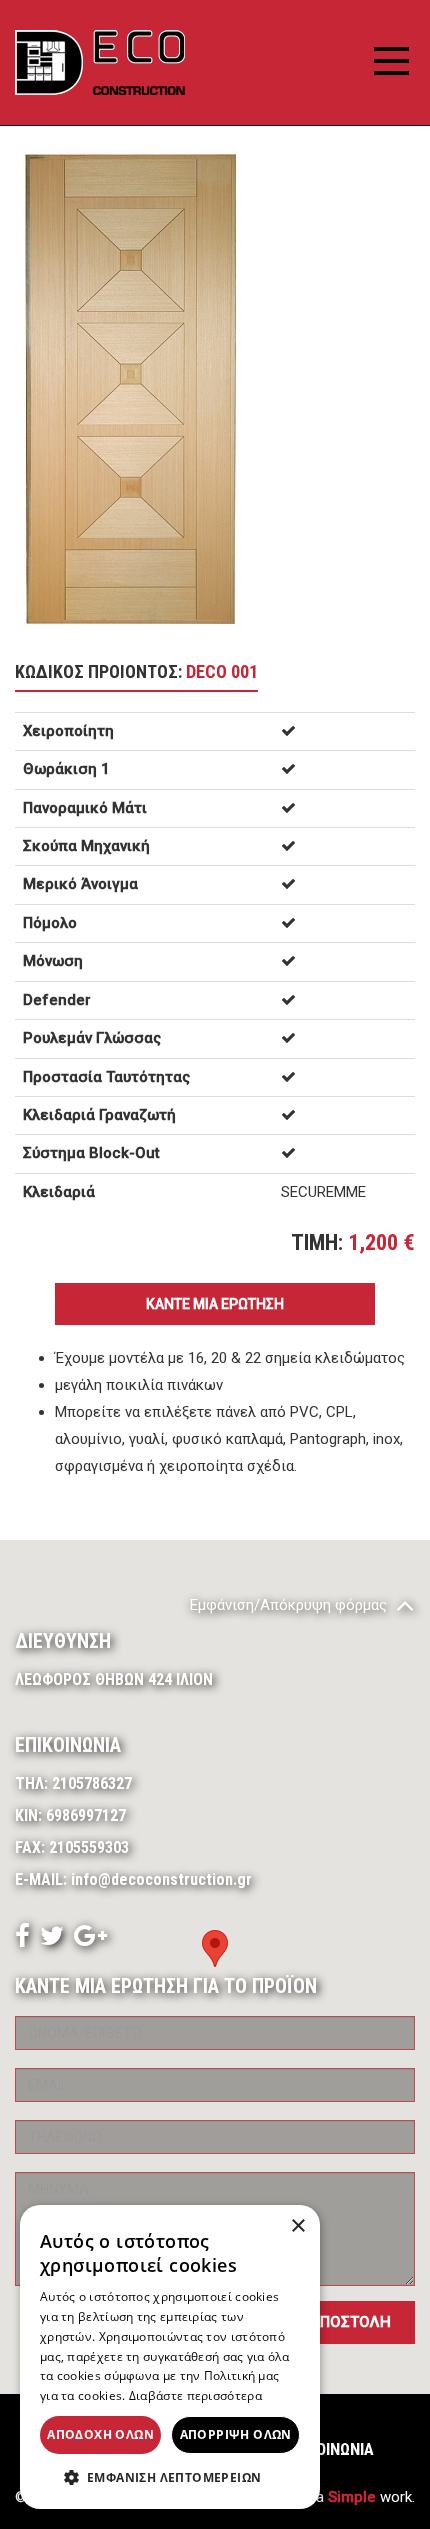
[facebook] (22, 1940)
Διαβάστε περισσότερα (195, 2395)
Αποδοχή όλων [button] (100, 2434)
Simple (352, 2497)
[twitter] (52, 1940)
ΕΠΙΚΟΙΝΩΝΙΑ (329, 2449)
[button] (170, 2478)
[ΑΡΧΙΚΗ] (100, 62)
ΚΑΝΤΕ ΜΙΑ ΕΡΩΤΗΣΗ (215, 1304)
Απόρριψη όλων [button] (236, 2434)
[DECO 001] (129, 387)
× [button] (297, 2226)
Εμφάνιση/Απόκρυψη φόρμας (290, 1605)
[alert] (170, 2357)
